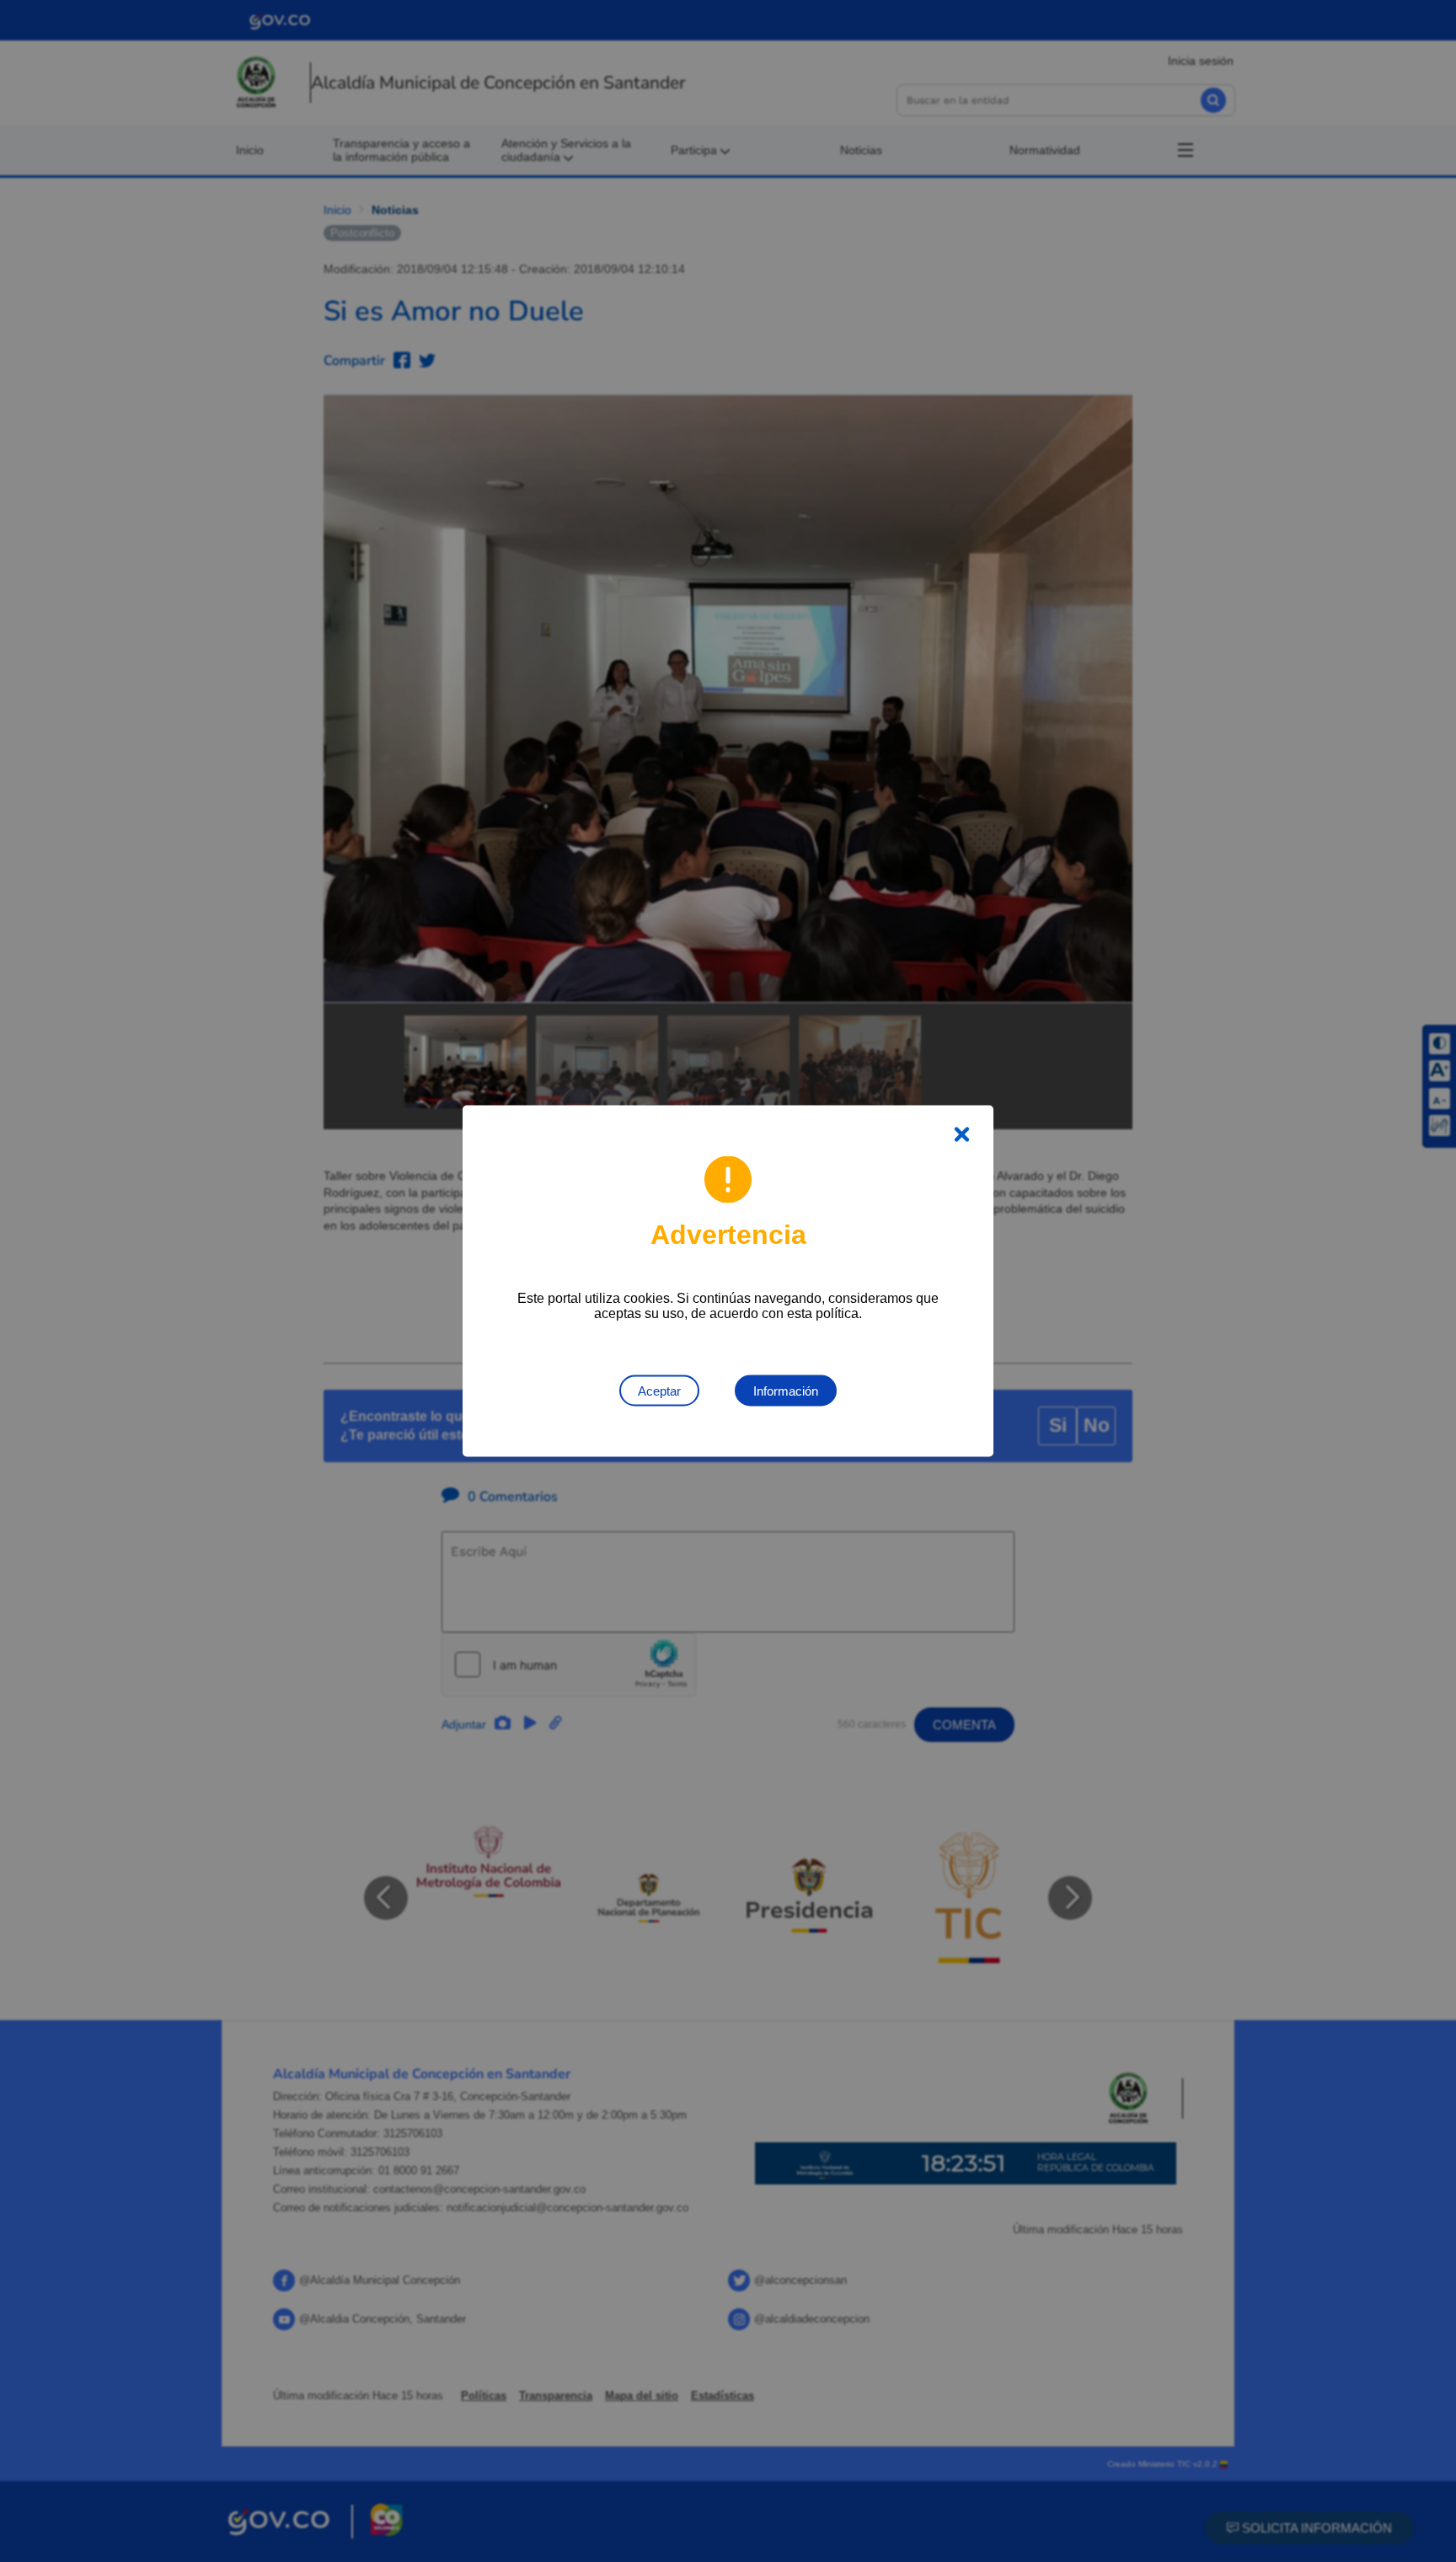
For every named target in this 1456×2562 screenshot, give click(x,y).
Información (786, 1391)
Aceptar (659, 1391)
